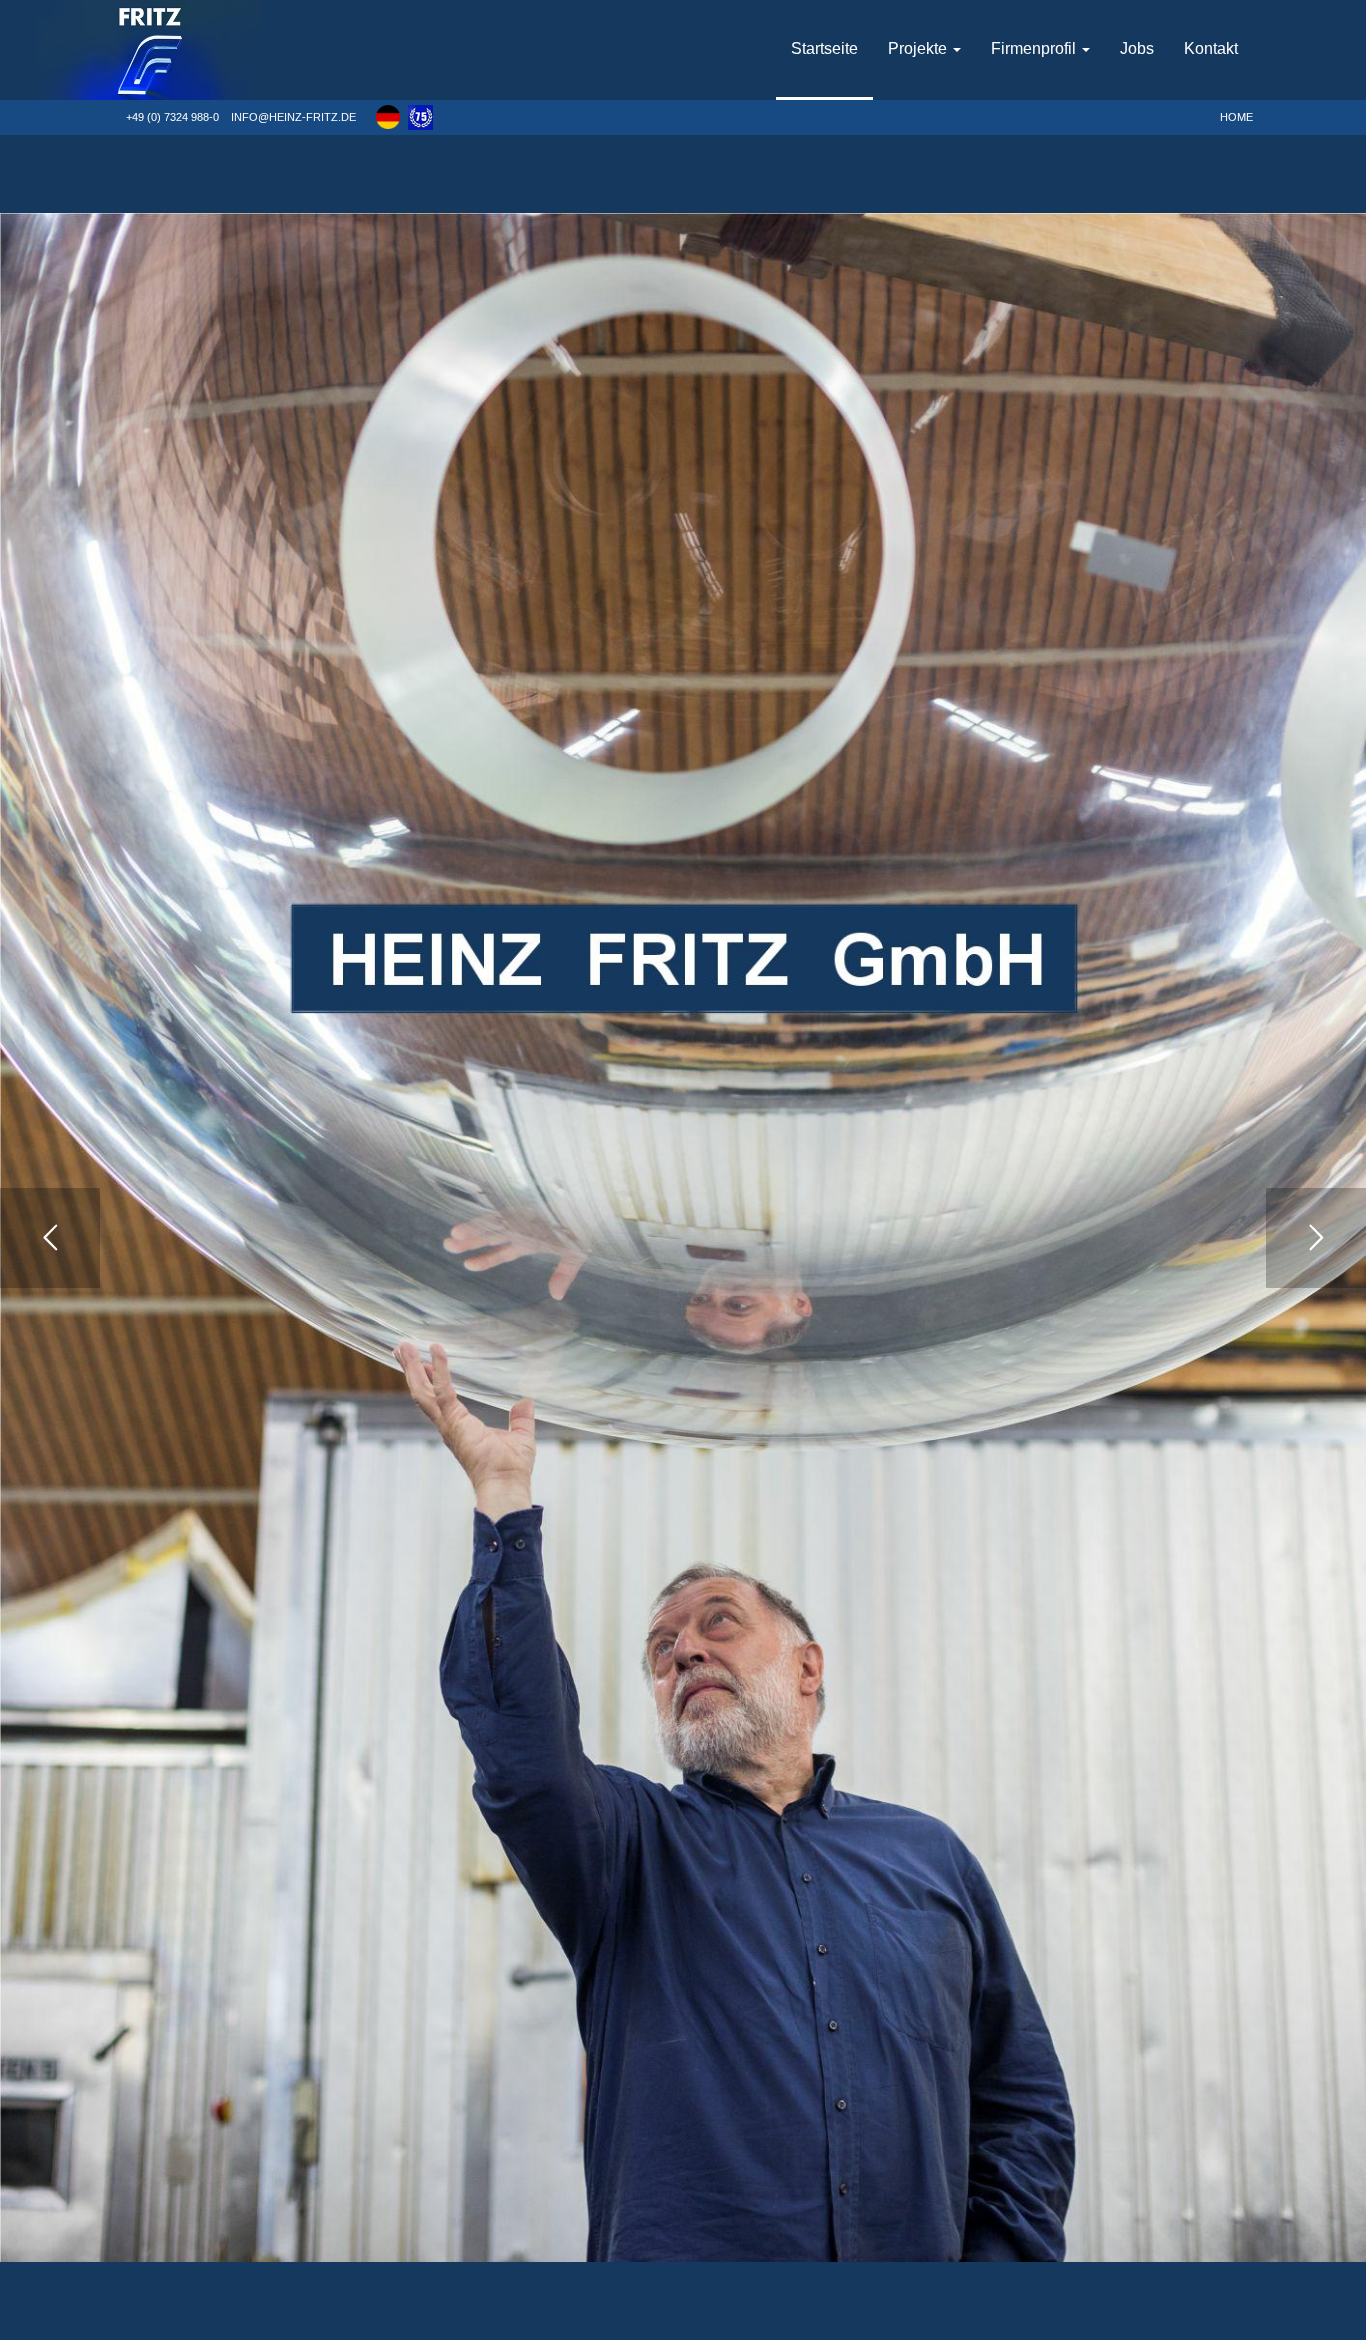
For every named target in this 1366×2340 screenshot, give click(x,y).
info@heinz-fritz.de (293, 117)
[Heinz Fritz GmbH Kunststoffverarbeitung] (210, 50)
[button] (388, 117)
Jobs (1137, 48)
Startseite (824, 48)
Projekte (919, 48)
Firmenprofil (1035, 48)
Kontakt (1211, 48)
